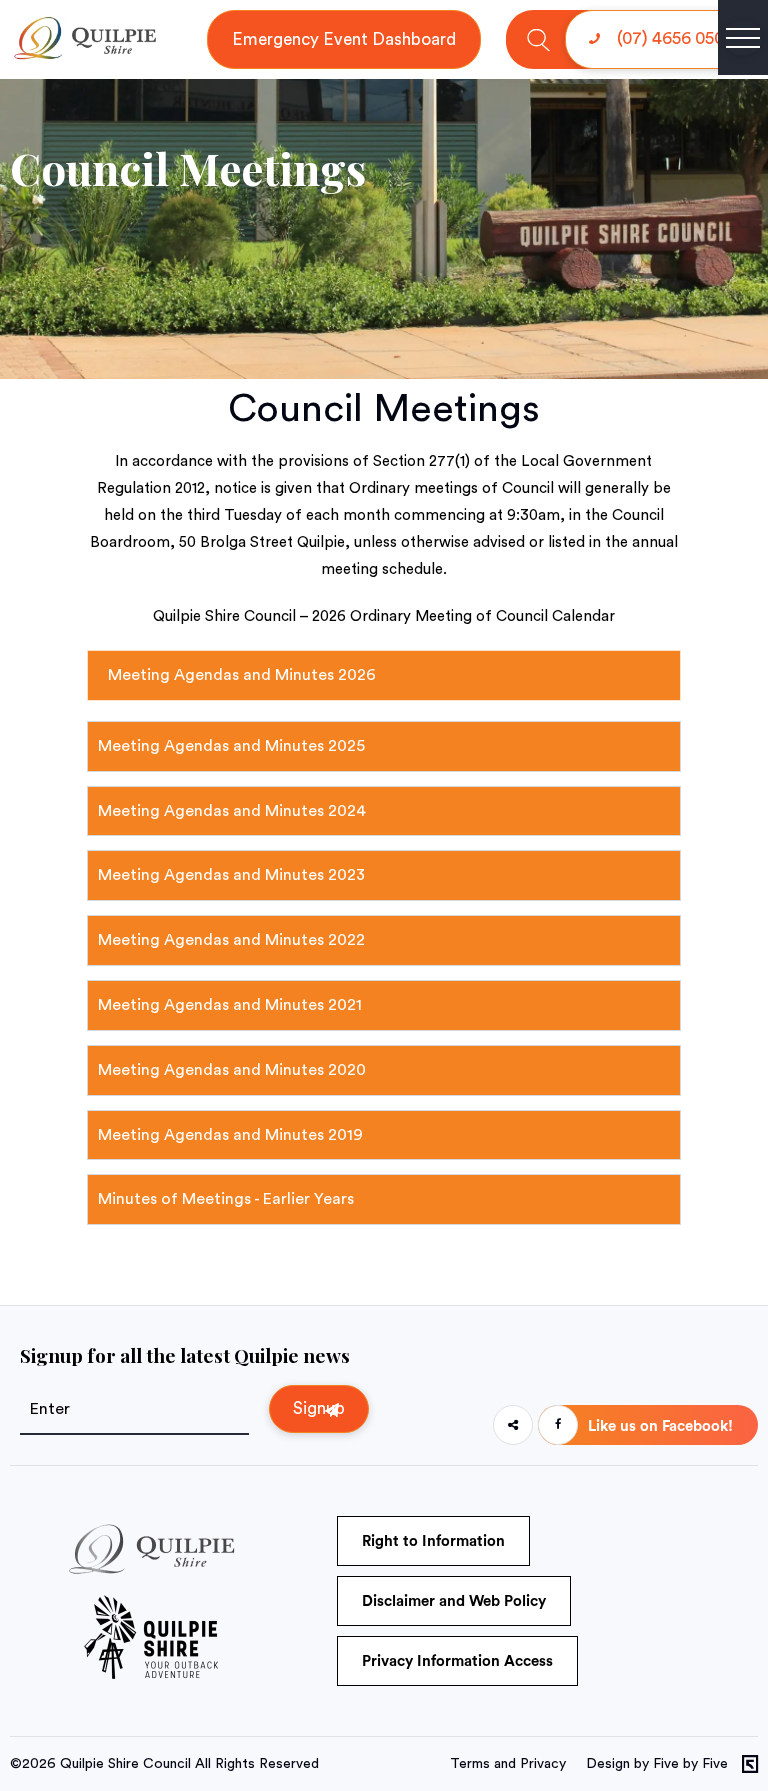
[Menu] (743, 38)
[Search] (538, 39)
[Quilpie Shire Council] (84, 55)
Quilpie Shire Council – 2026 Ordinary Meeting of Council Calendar (384, 616)
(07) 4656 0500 (673, 38)
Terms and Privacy (508, 1764)
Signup (319, 1408)
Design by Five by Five (657, 1764)
